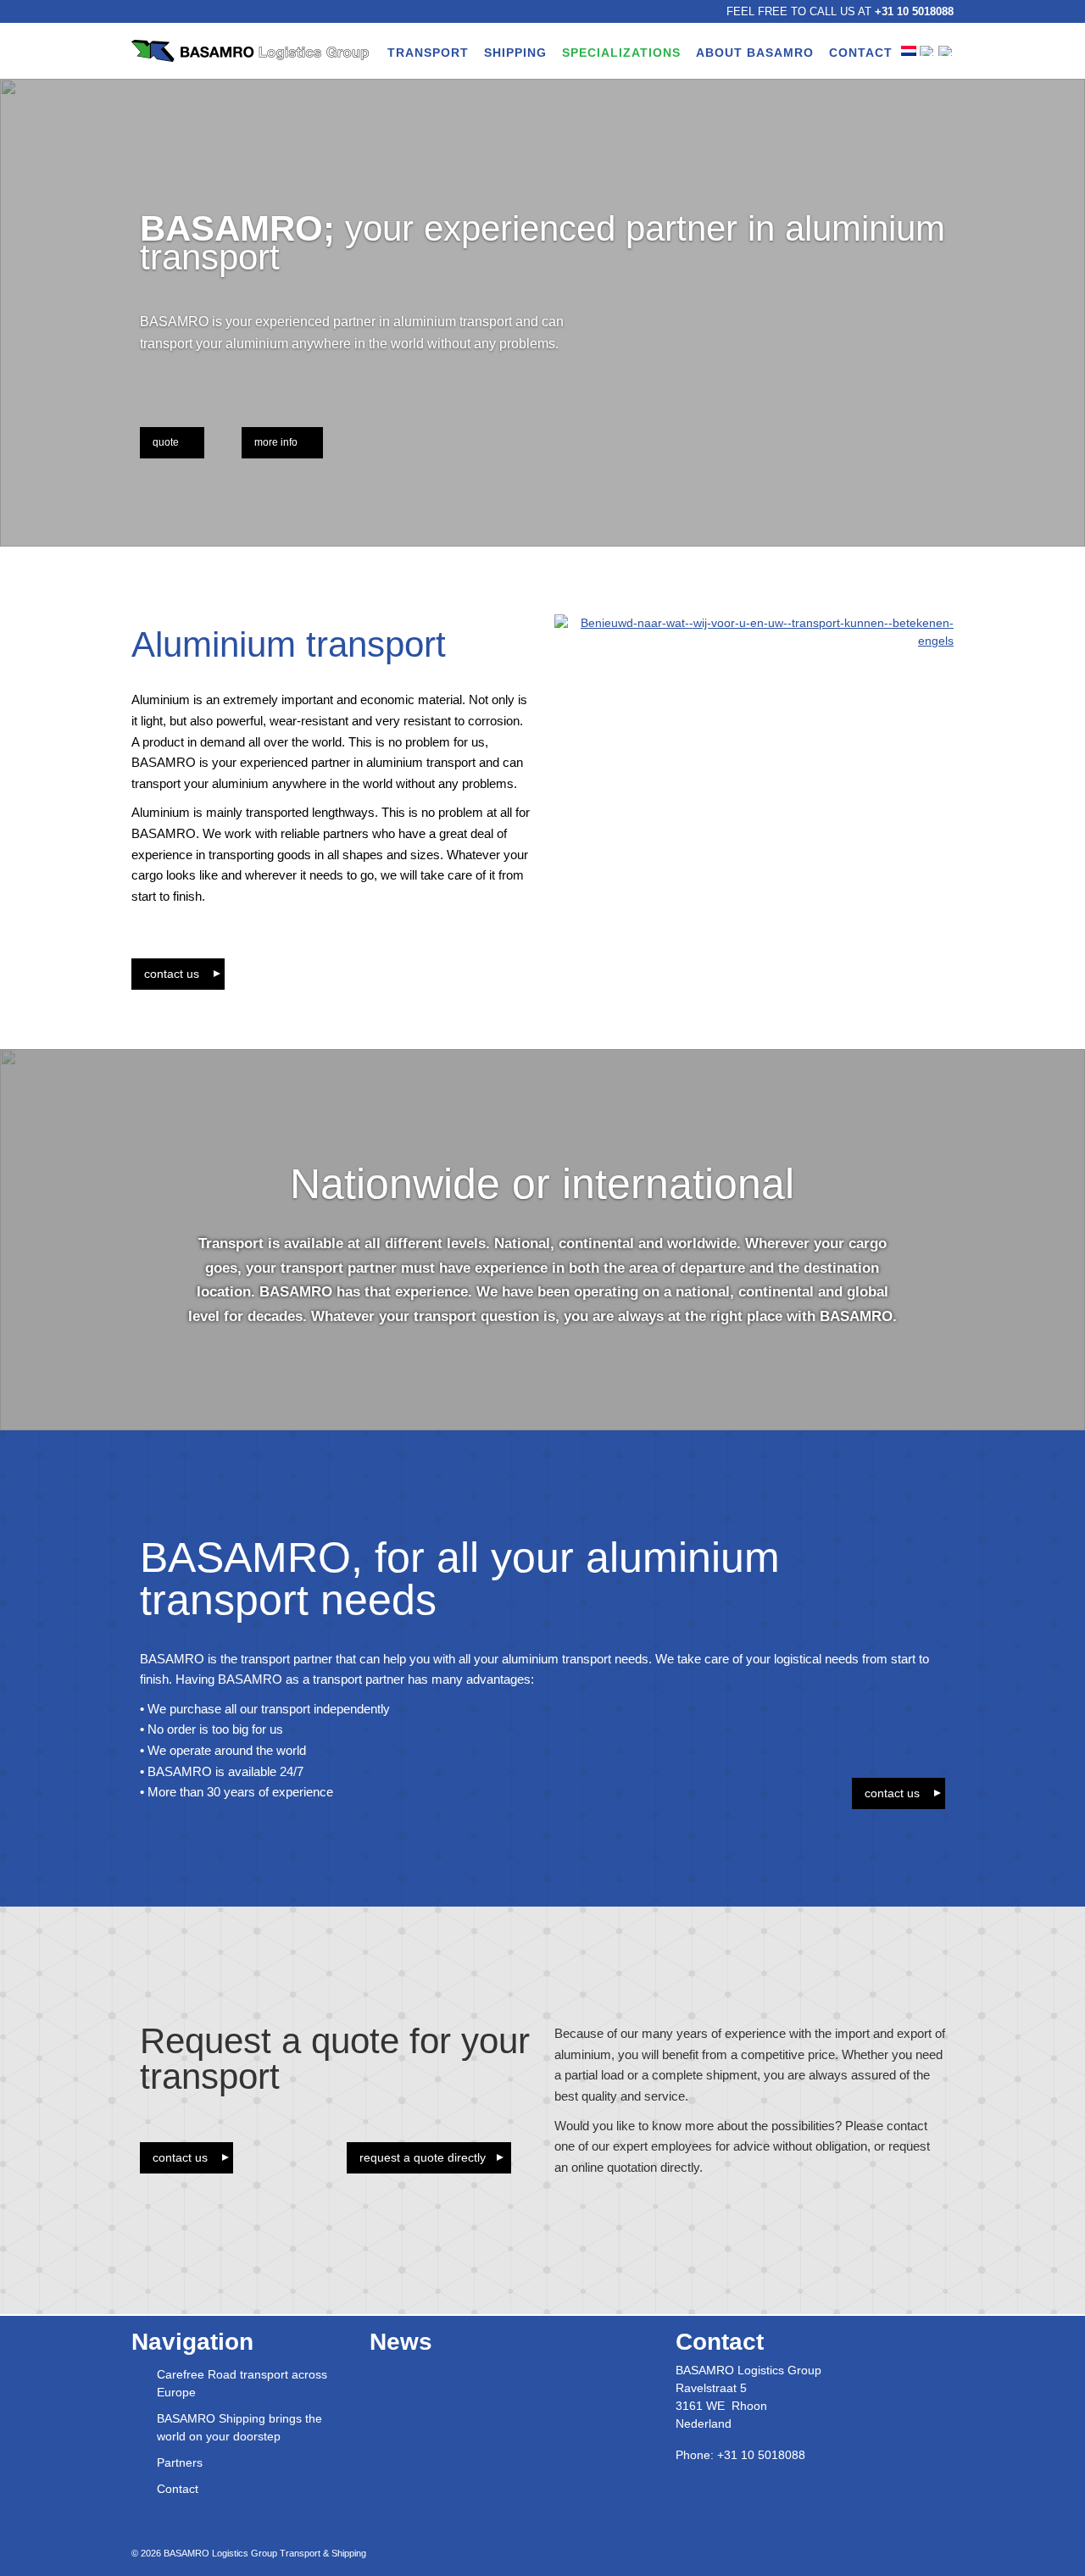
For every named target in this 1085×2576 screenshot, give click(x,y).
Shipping (515, 53)
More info (276, 442)
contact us (892, 1793)
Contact (861, 53)
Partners (180, 2462)
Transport (428, 53)
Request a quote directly (423, 2157)
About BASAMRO (755, 53)
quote (166, 442)
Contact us (172, 974)
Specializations (621, 53)
